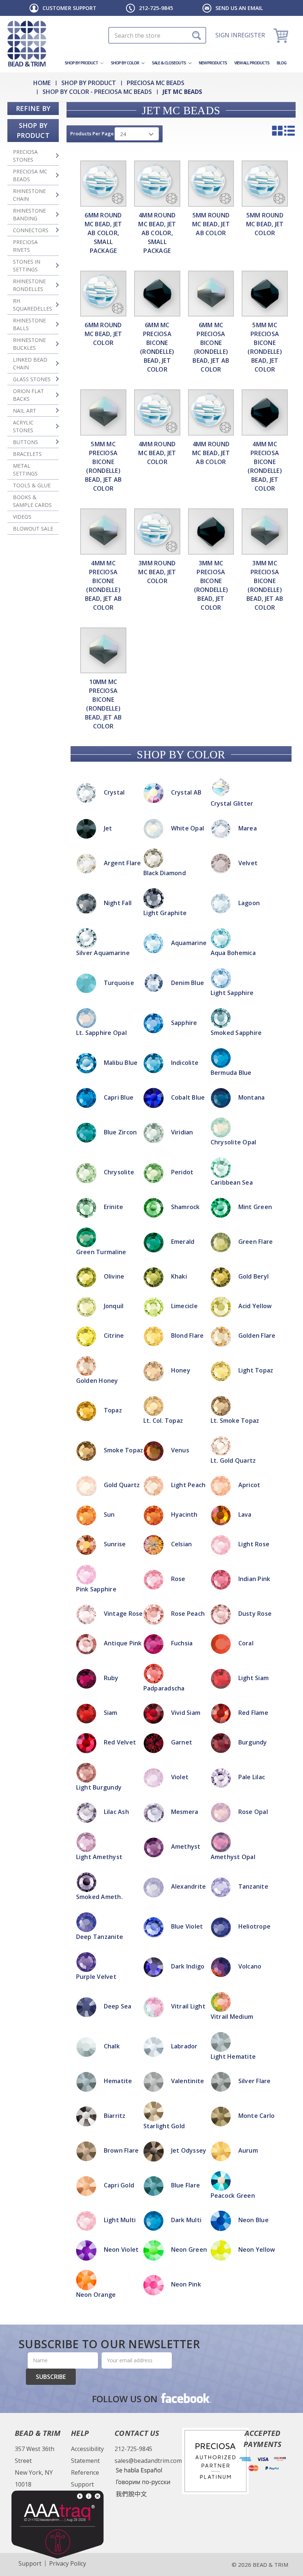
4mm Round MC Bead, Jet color (157, 453)
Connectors (31, 230)
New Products (213, 63)
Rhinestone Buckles (29, 344)
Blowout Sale (33, 529)
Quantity (152, 1184)
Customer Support (69, 8)
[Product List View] (290, 131)
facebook (185, 2398)
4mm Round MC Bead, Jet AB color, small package (157, 233)
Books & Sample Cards (32, 501)
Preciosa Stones (25, 156)
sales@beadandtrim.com (148, 2461)
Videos (22, 517)
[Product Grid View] (277, 131)
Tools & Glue (32, 485)
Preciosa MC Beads (30, 175)
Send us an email (239, 8)
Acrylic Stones (23, 426)
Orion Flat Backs (28, 395)
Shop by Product (82, 63)
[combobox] (157, 35)
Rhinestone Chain (29, 195)
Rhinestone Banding (29, 214)
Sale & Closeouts (169, 63)
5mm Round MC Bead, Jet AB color (211, 224)
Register (251, 35)
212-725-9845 (156, 8)
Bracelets (27, 454)
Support (82, 2484)
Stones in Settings (27, 265)
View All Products (252, 63)
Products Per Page (92, 133)
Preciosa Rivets (25, 246)
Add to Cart (151, 1204)
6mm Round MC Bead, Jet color (103, 334)
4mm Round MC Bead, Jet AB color (211, 453)
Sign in (227, 35)
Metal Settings (25, 470)
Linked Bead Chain (30, 363)
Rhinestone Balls (29, 324)
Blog (282, 63)
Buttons (25, 442)
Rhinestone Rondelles (29, 285)
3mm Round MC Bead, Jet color (157, 572)
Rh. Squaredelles (33, 305)
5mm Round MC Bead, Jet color (265, 224)
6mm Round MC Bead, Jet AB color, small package (103, 233)
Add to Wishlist (151, 1213)
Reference (85, 2472)
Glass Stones (32, 379)
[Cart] (282, 35)
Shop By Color (125, 63)
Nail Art (25, 411)
